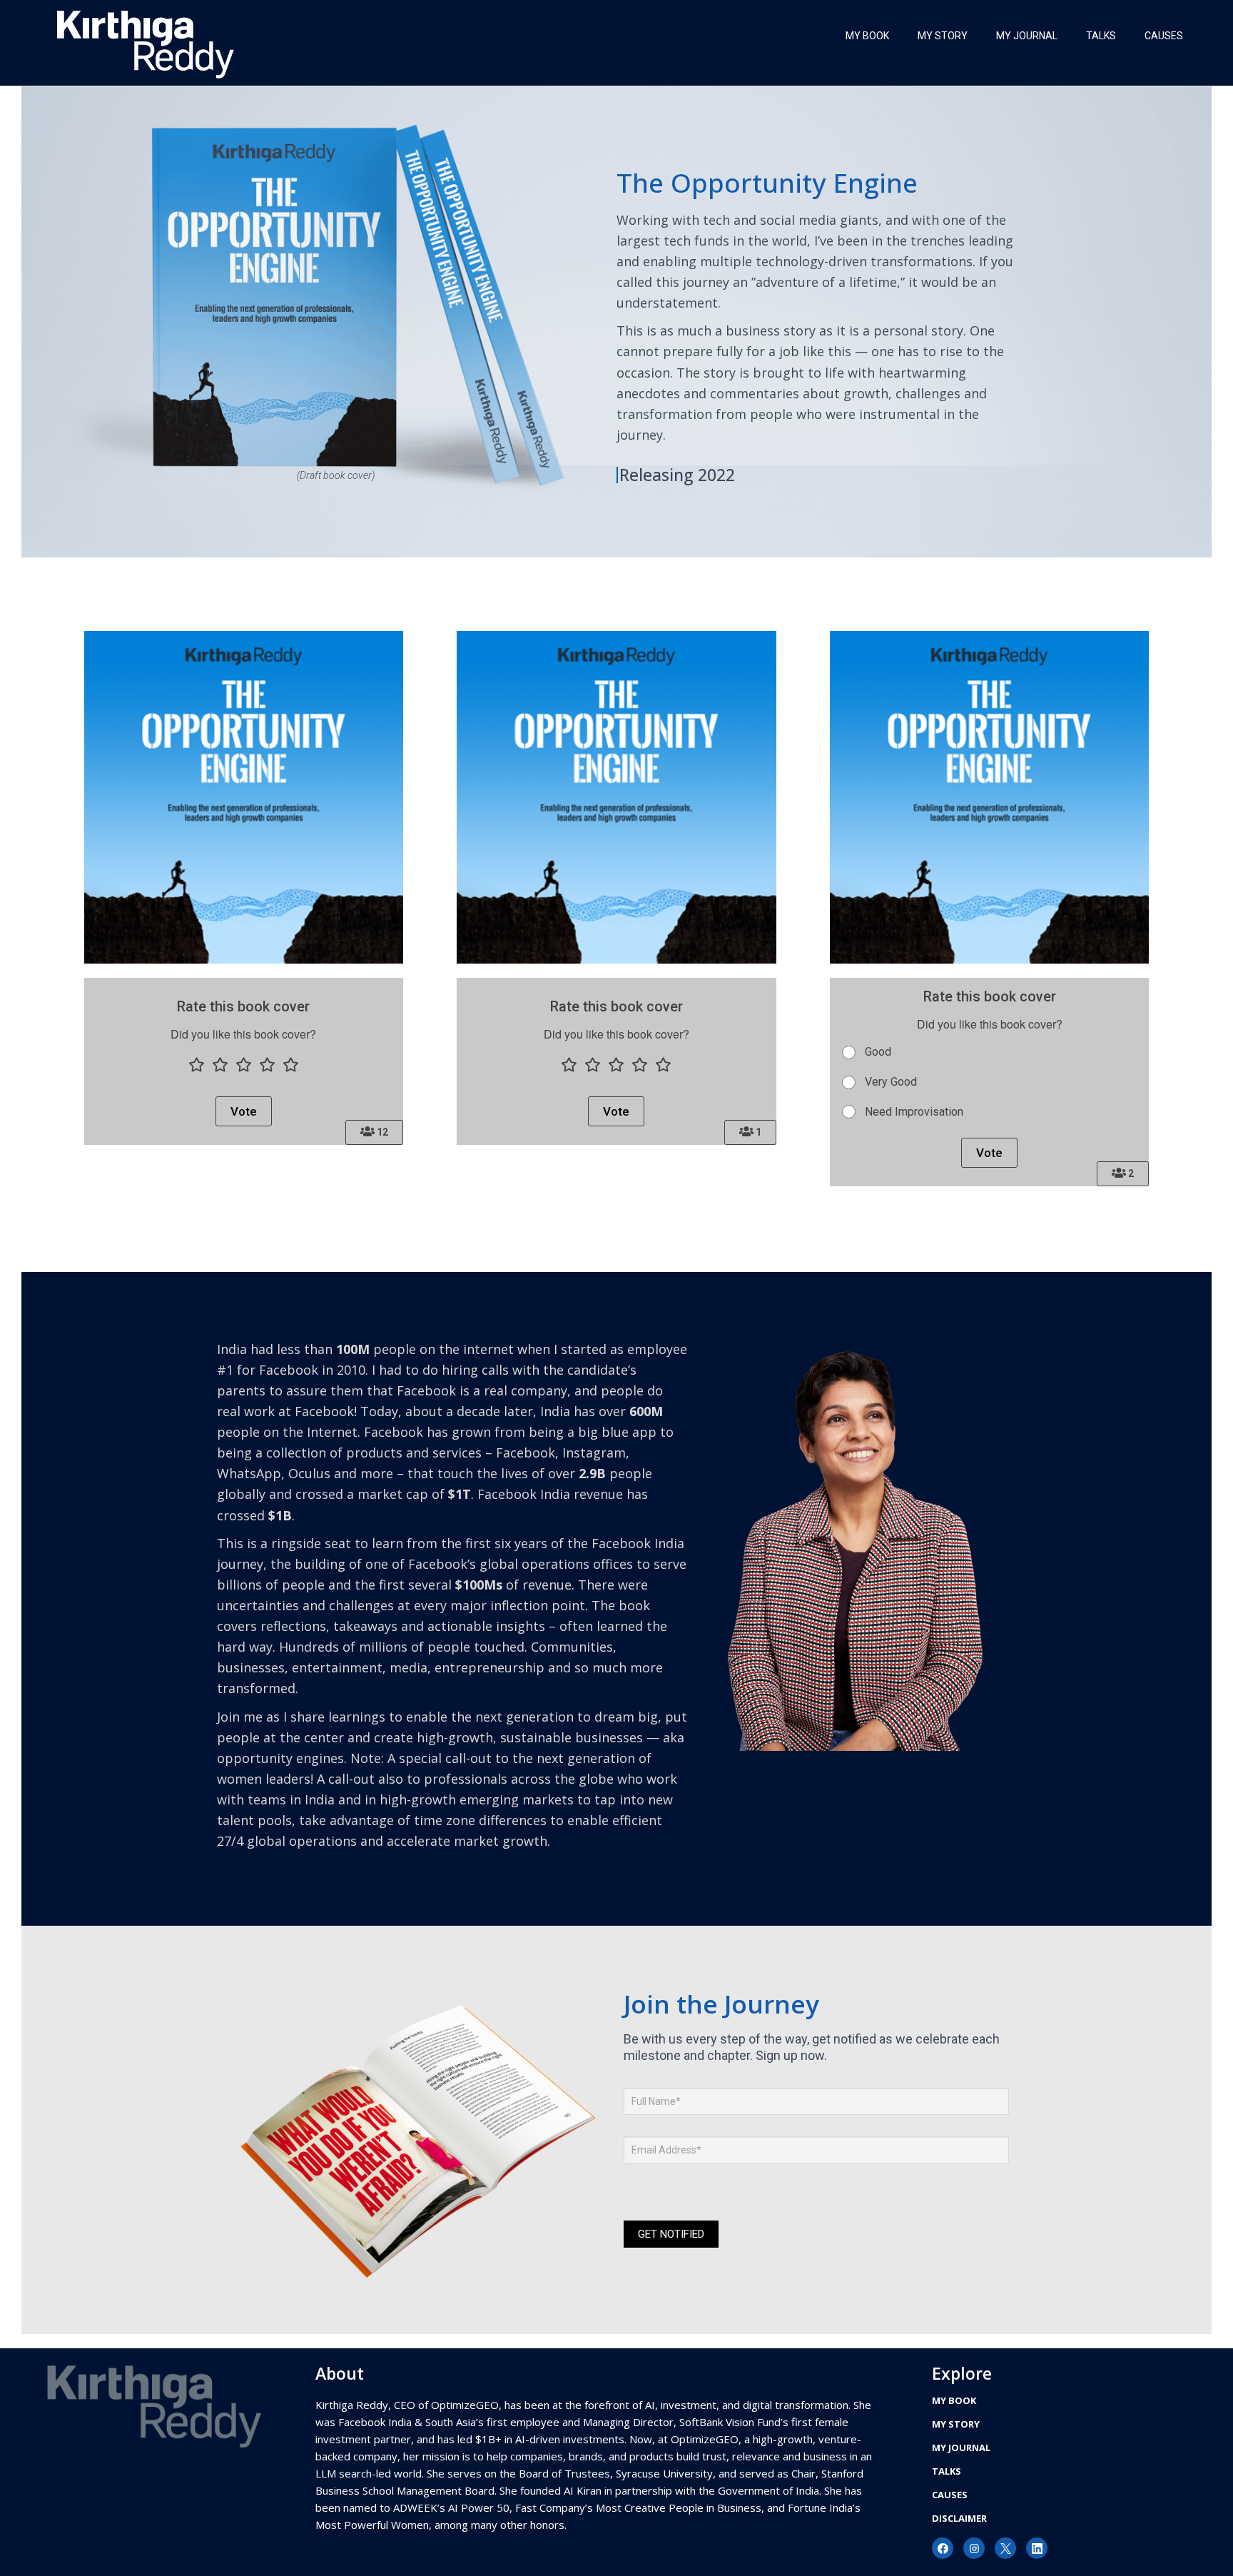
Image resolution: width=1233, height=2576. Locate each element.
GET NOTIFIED (671, 2234)
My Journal (1027, 36)
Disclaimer (959, 2518)
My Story (943, 36)
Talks (1101, 36)
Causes (1164, 36)
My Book (867, 36)
